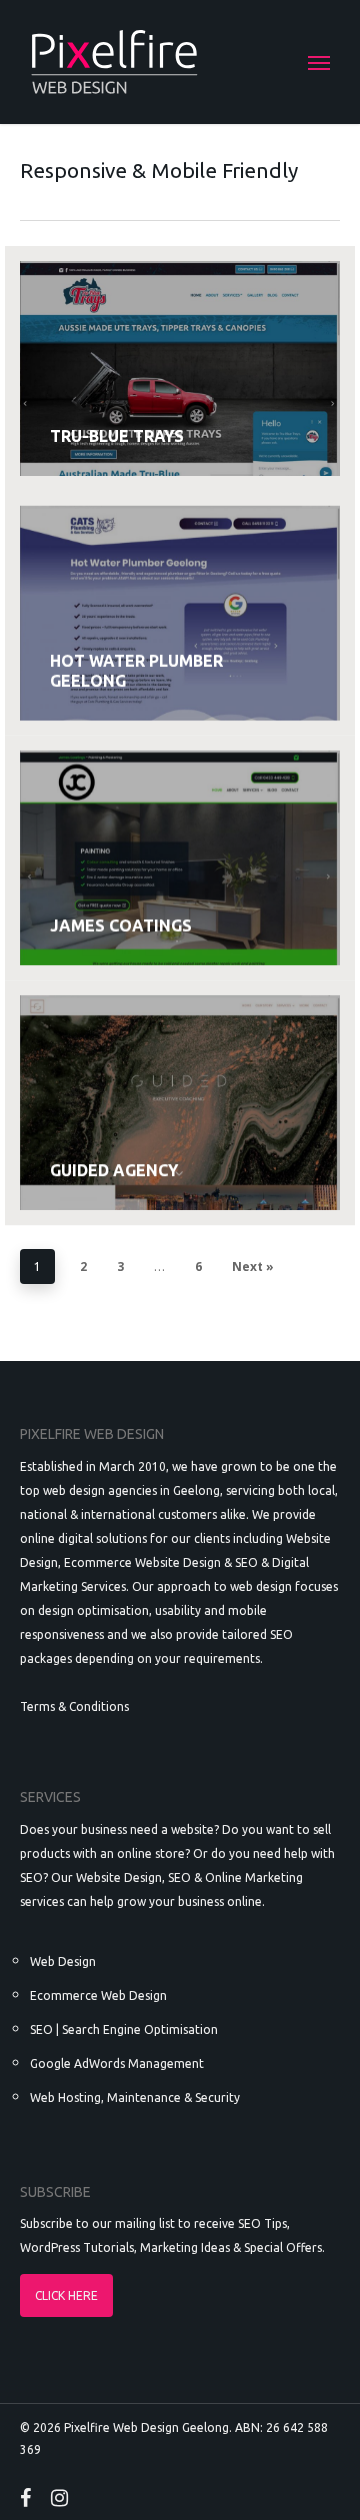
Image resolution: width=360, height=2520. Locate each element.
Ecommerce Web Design (98, 1995)
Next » (253, 1266)
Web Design (63, 1961)
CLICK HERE (66, 2295)
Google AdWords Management (117, 2063)
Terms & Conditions (74, 1706)
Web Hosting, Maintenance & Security (135, 2097)
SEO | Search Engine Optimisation (124, 2029)
